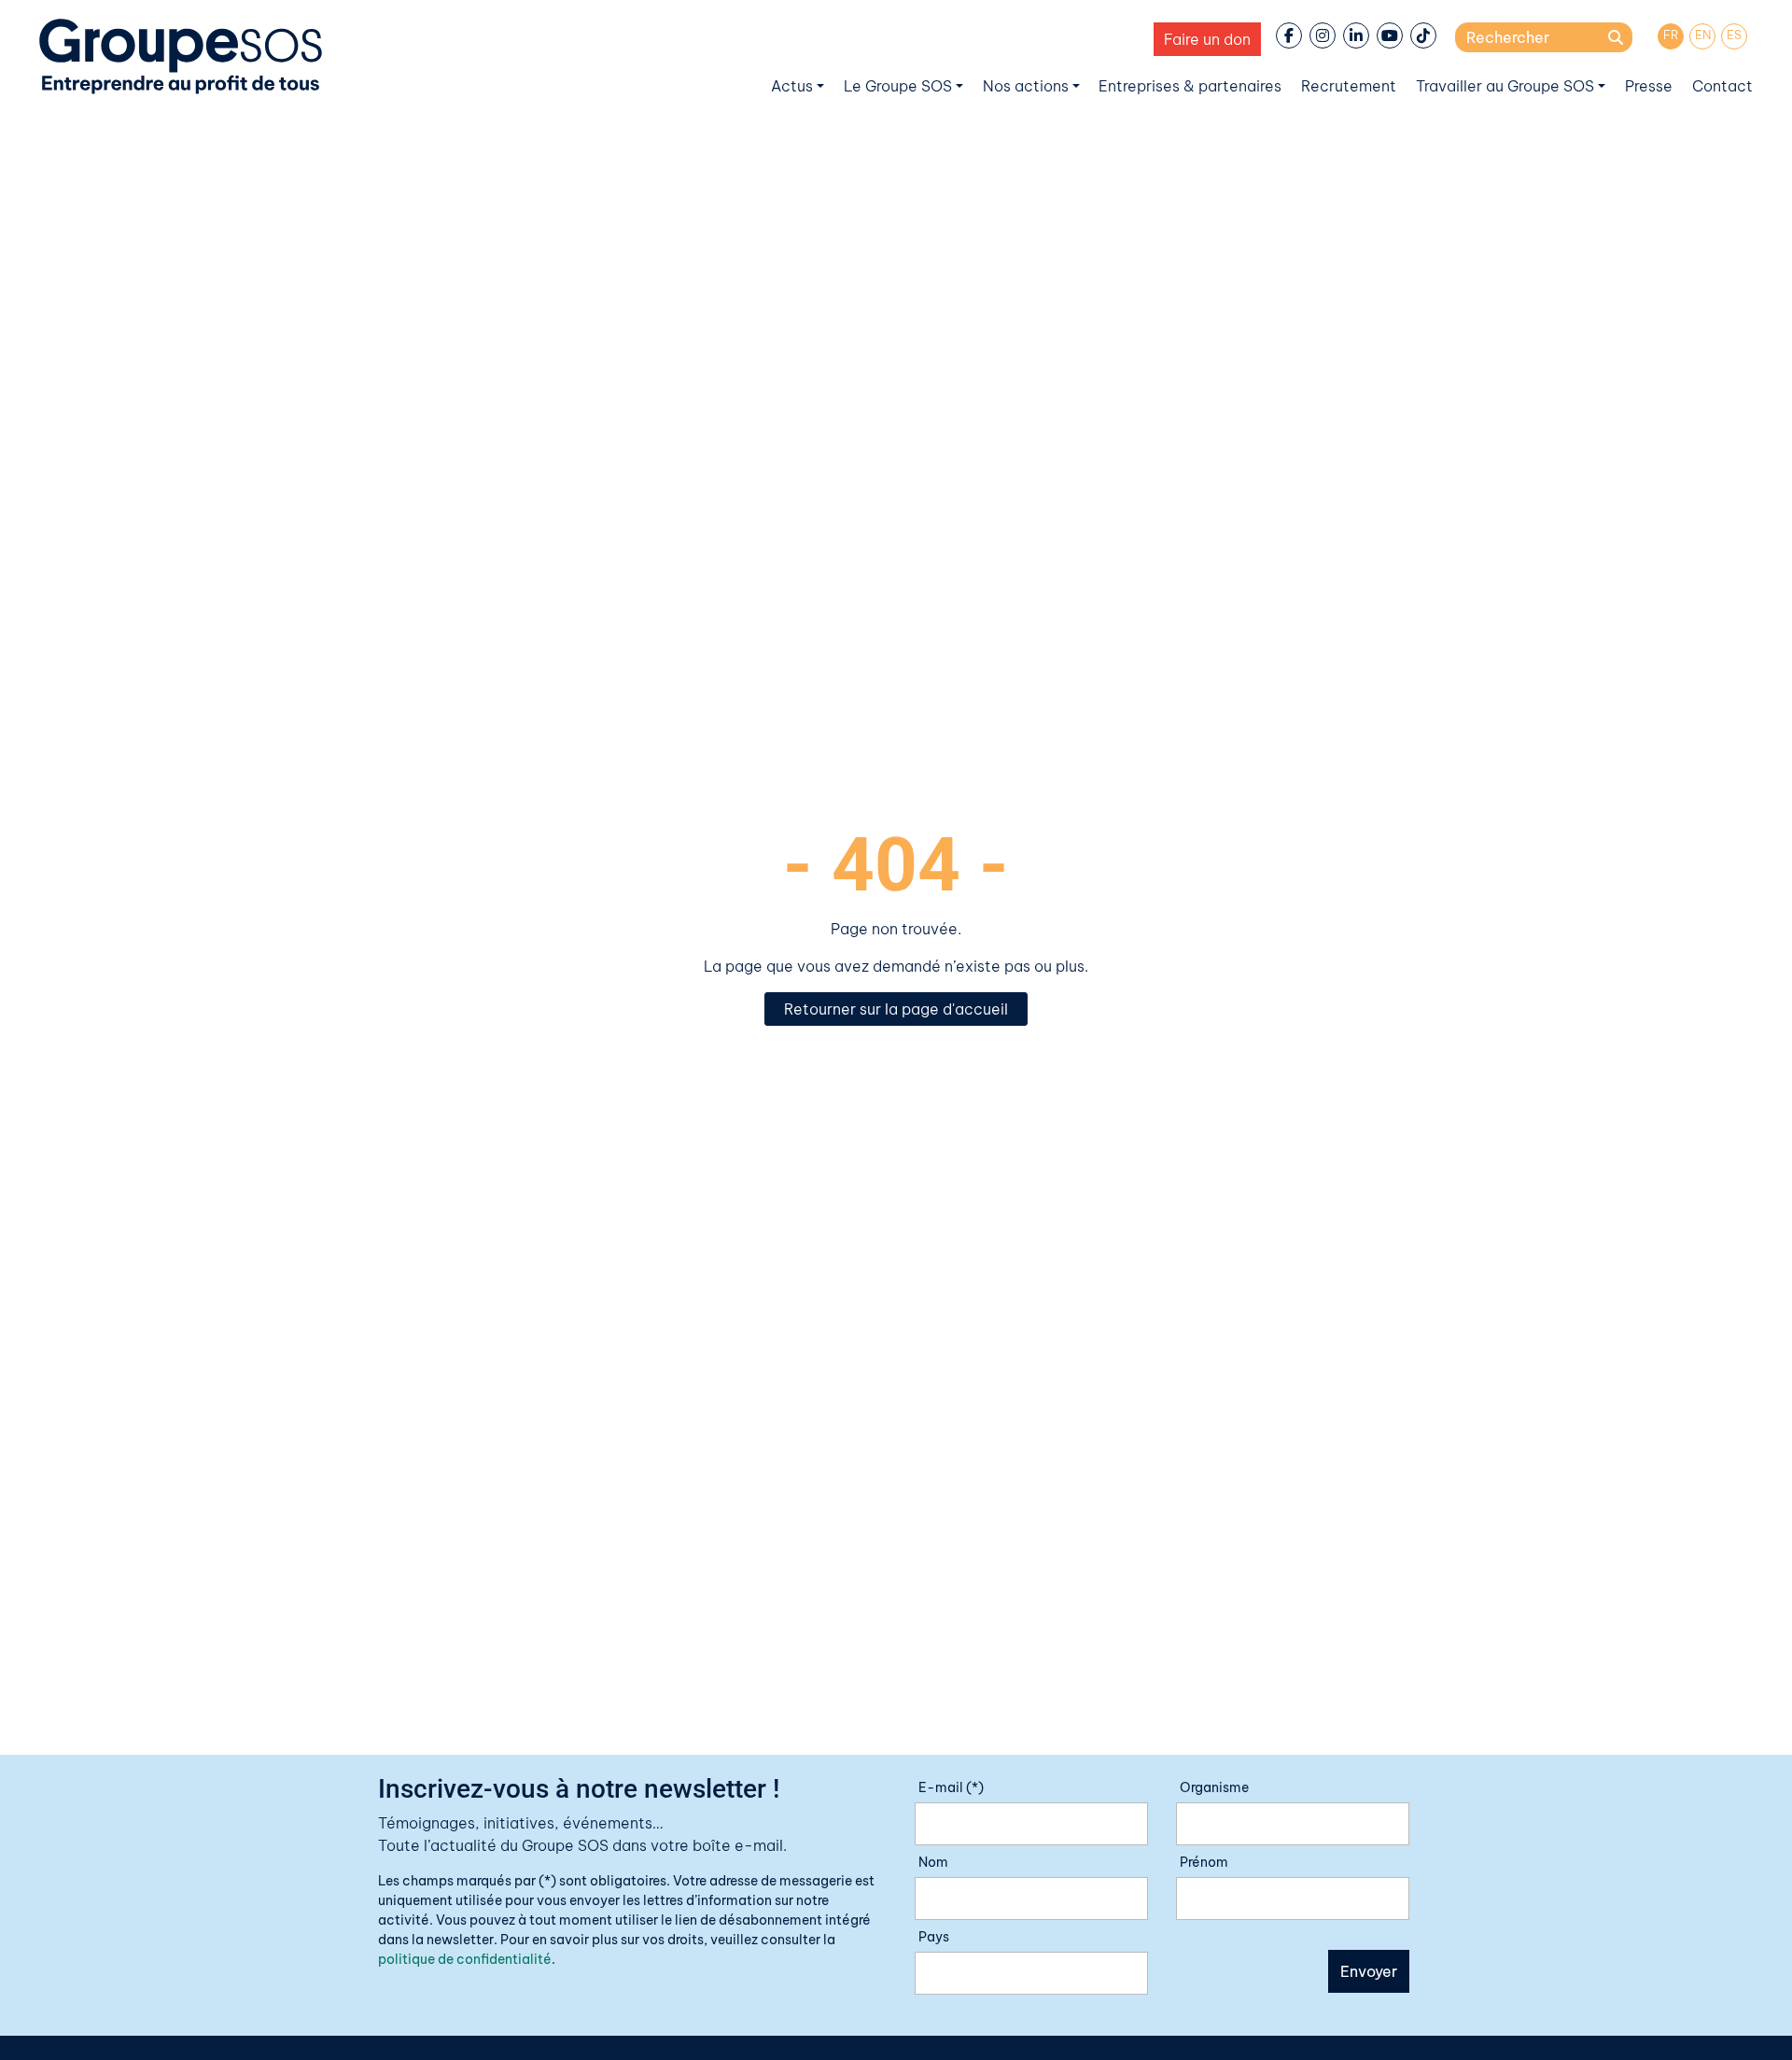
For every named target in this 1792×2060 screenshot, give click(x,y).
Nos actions (1026, 86)
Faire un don (1207, 39)
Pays (934, 1937)
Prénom (1204, 1862)
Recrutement (1349, 86)
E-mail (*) (951, 1787)
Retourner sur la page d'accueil (896, 1009)
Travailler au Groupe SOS (1505, 86)
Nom (933, 1862)
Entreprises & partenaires (1190, 86)
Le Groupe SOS (898, 86)
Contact (1722, 86)
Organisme (1214, 1787)
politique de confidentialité (465, 1959)
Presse (1649, 86)
